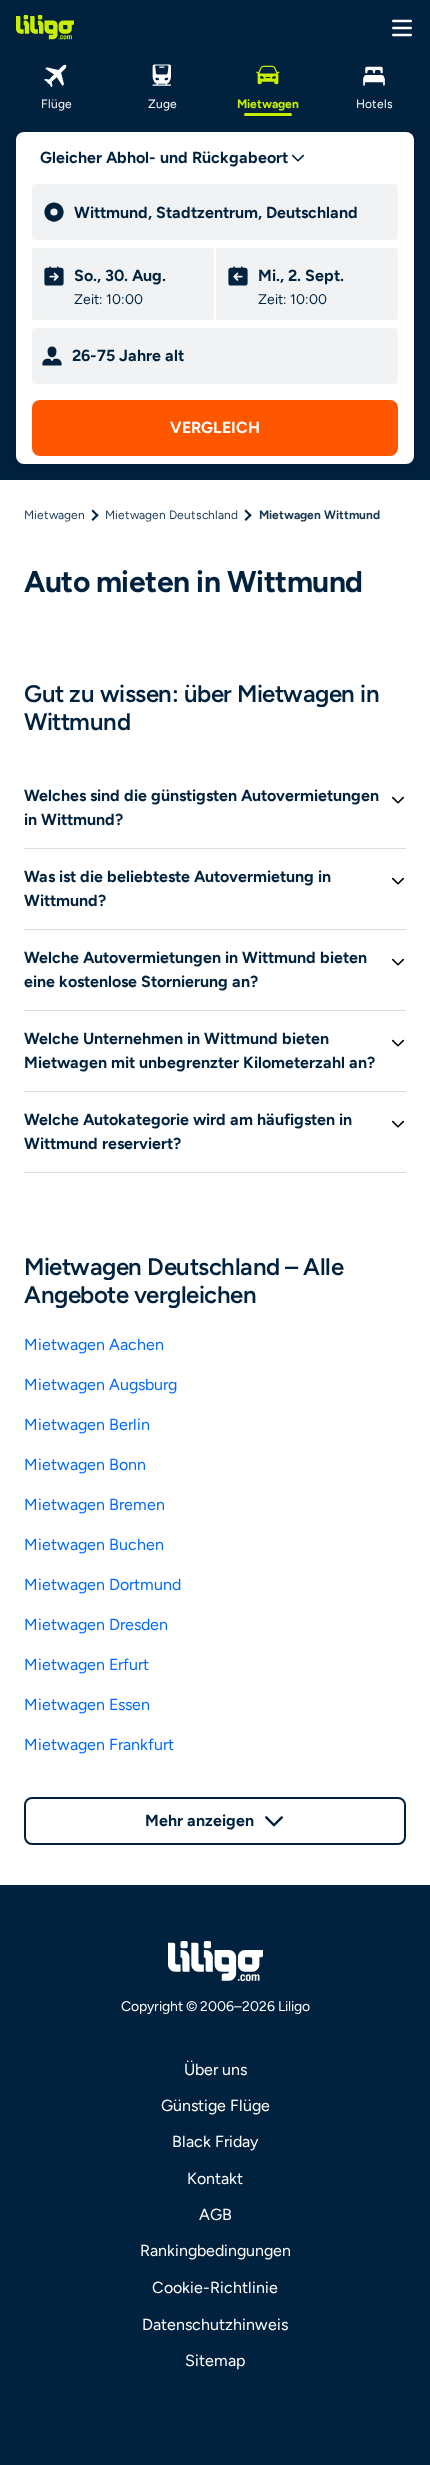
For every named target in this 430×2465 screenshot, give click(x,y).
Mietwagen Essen (87, 1704)
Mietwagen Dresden (96, 1624)
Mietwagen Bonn (85, 1464)
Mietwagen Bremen (94, 1504)
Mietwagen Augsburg (100, 1384)
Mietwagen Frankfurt (99, 1744)
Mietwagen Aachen (94, 1344)
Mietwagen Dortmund (102, 1584)
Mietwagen (54, 515)
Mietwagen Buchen (94, 1544)
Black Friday (215, 2141)
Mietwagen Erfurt (86, 1664)
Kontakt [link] (215, 2178)
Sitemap (215, 2360)
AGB (215, 2214)
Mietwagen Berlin (87, 1424)
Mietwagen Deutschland (171, 515)
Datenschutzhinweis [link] (215, 2324)
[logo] (45, 27)
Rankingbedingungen (215, 2250)
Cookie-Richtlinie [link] (215, 2287)
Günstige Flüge (215, 2105)
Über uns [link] (215, 2069)
